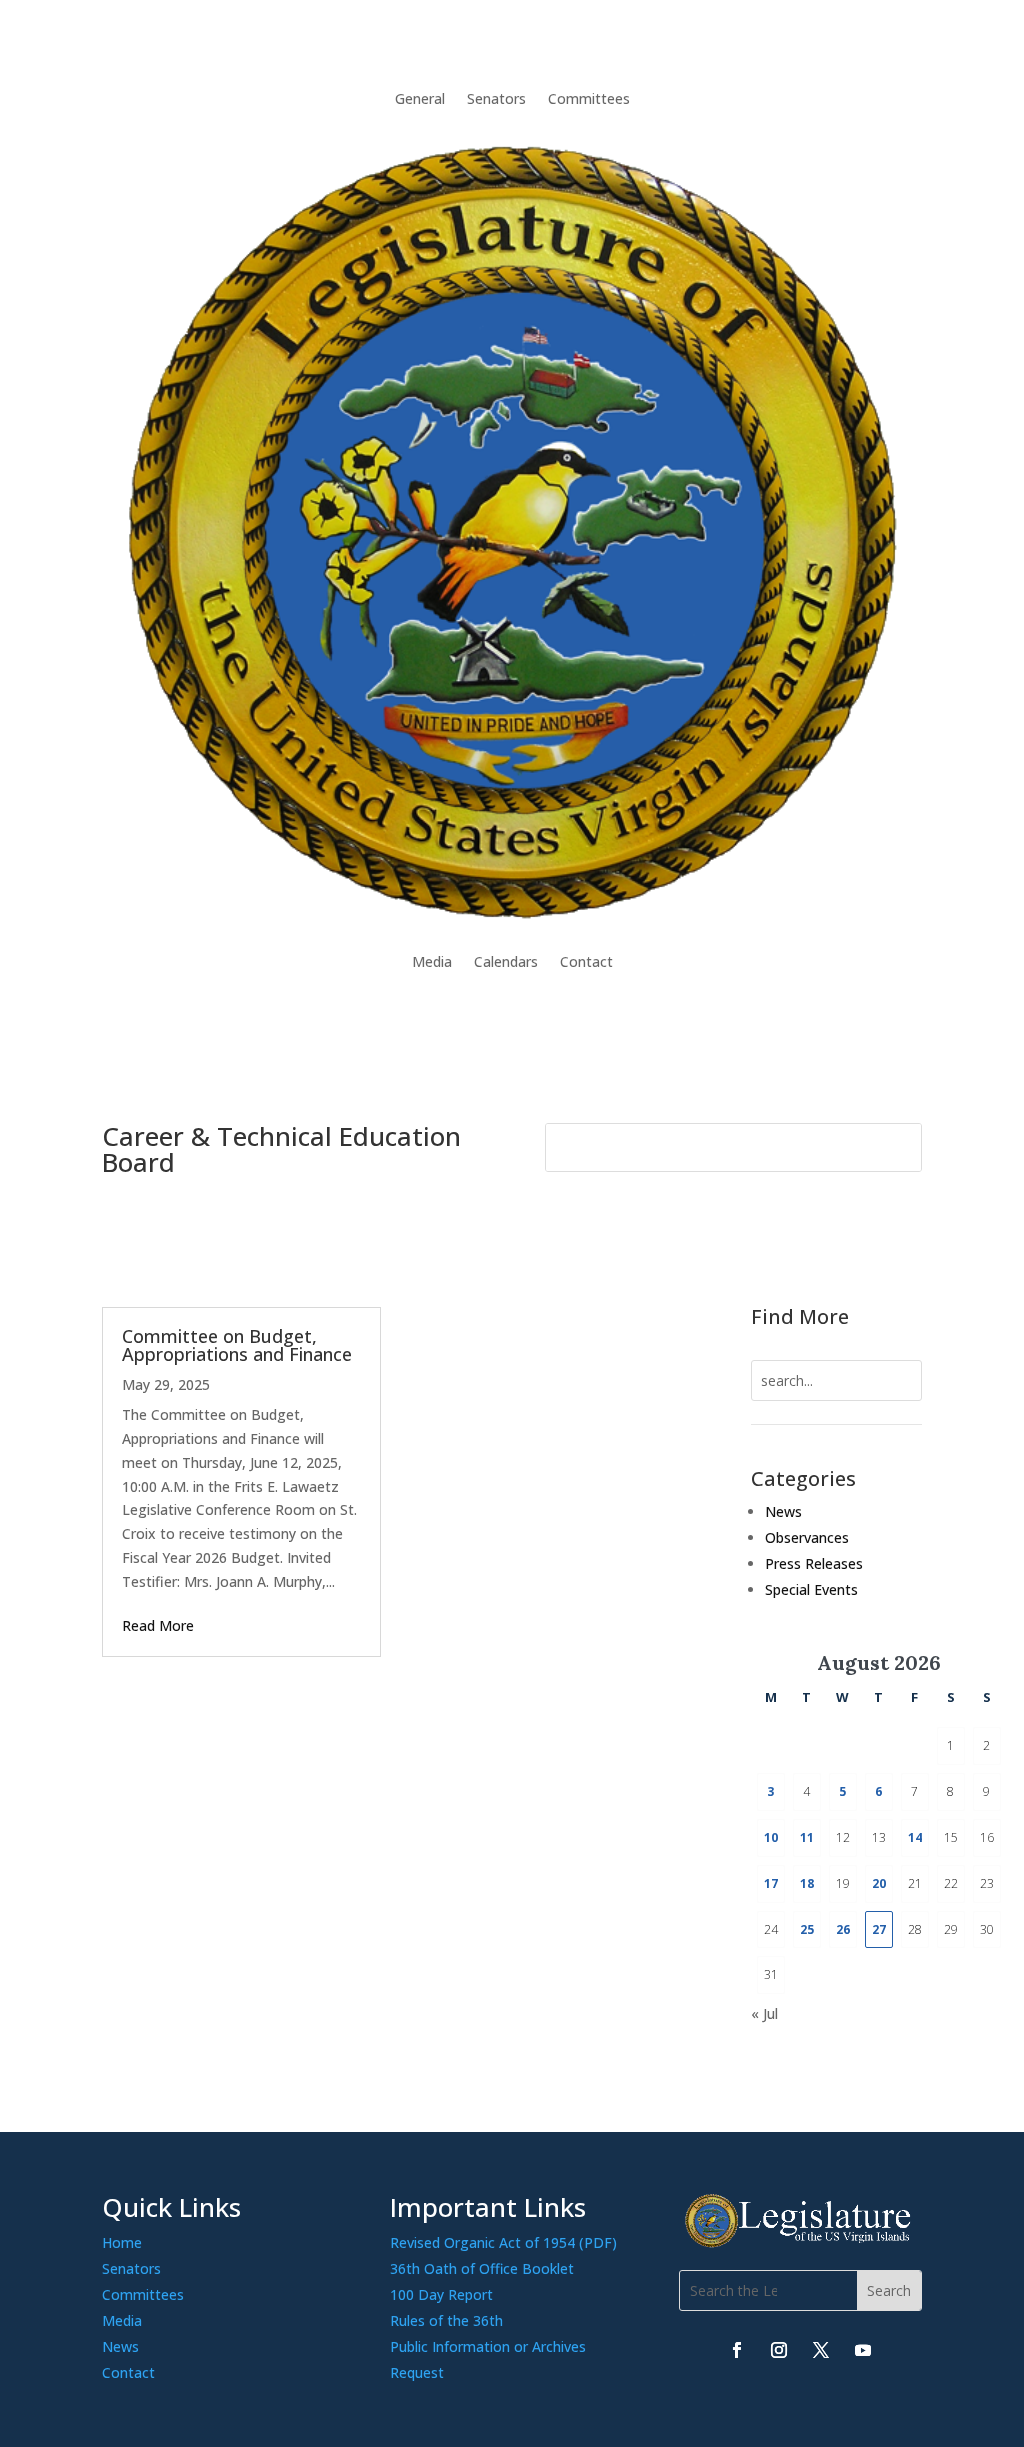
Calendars (506, 961)
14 (915, 1837)
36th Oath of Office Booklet (482, 2268)
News (783, 1511)
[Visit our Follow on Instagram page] (779, 2350)
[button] (889, 2290)
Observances (807, 1537)
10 (771, 1837)
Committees (589, 98)
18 (807, 1883)
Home (122, 2242)
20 (879, 1883)
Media (432, 961)
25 (807, 1929)
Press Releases (814, 1563)
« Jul (764, 2013)
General (420, 98)
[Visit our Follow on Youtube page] (863, 2350)
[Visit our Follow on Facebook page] (737, 2350)
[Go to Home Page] (511, 530)
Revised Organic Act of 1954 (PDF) (503, 2242)
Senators (496, 98)
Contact (586, 961)
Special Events (811, 1589)
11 (807, 1837)
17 (771, 1883)
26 (843, 1929)
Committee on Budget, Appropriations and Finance (237, 1345)
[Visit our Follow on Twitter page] (821, 2350)
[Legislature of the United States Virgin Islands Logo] (800, 2242)
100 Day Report (441, 2294)
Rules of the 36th (446, 2320)
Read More (158, 1625)
